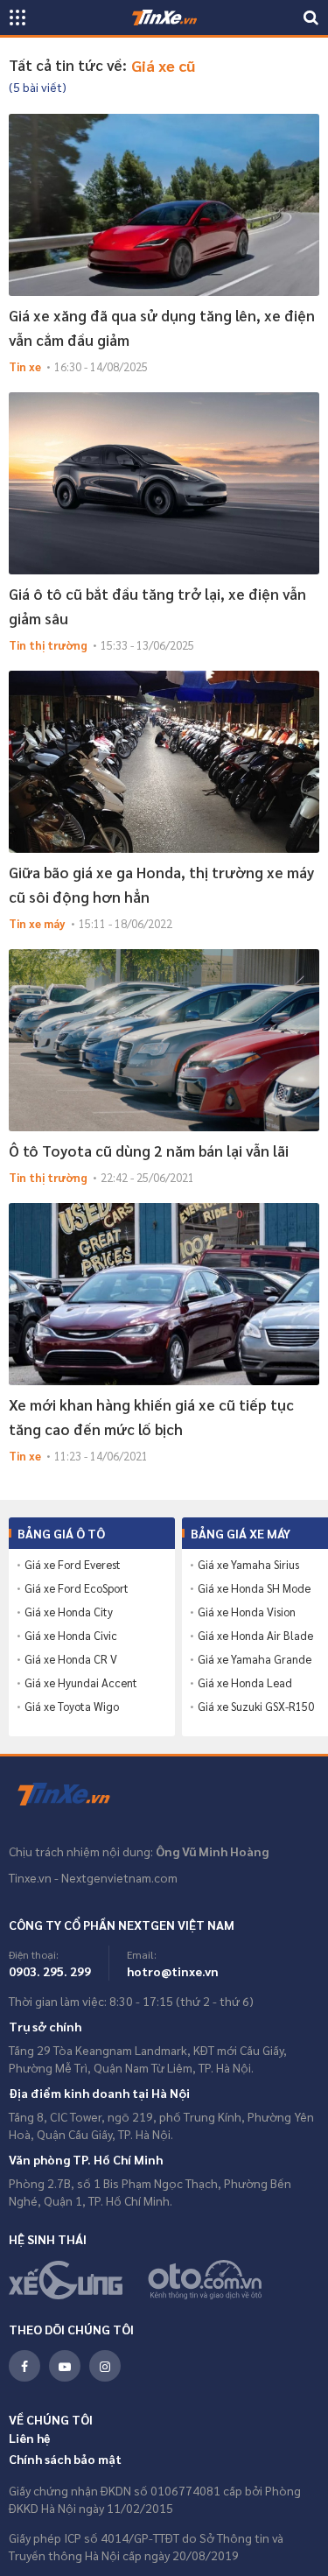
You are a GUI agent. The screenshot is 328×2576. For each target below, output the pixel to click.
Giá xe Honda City (69, 1612)
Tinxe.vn (74, 1795)
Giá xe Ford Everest (73, 1565)
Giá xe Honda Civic (71, 1636)
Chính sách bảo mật (65, 2459)
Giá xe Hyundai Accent (81, 1683)
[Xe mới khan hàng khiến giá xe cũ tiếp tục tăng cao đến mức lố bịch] (164, 1294)
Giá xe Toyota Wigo (72, 1707)
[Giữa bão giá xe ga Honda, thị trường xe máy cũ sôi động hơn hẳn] (164, 762)
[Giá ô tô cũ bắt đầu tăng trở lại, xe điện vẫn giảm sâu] (164, 483)
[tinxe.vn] (164, 18)
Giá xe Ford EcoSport (77, 1588)
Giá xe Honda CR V (71, 1659)
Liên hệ (30, 2438)
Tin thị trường (48, 645)
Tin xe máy (37, 923)
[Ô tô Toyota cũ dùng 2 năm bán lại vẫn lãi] (164, 1040)
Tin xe (25, 366)
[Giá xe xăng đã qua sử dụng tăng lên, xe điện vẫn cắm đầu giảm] (164, 205)
